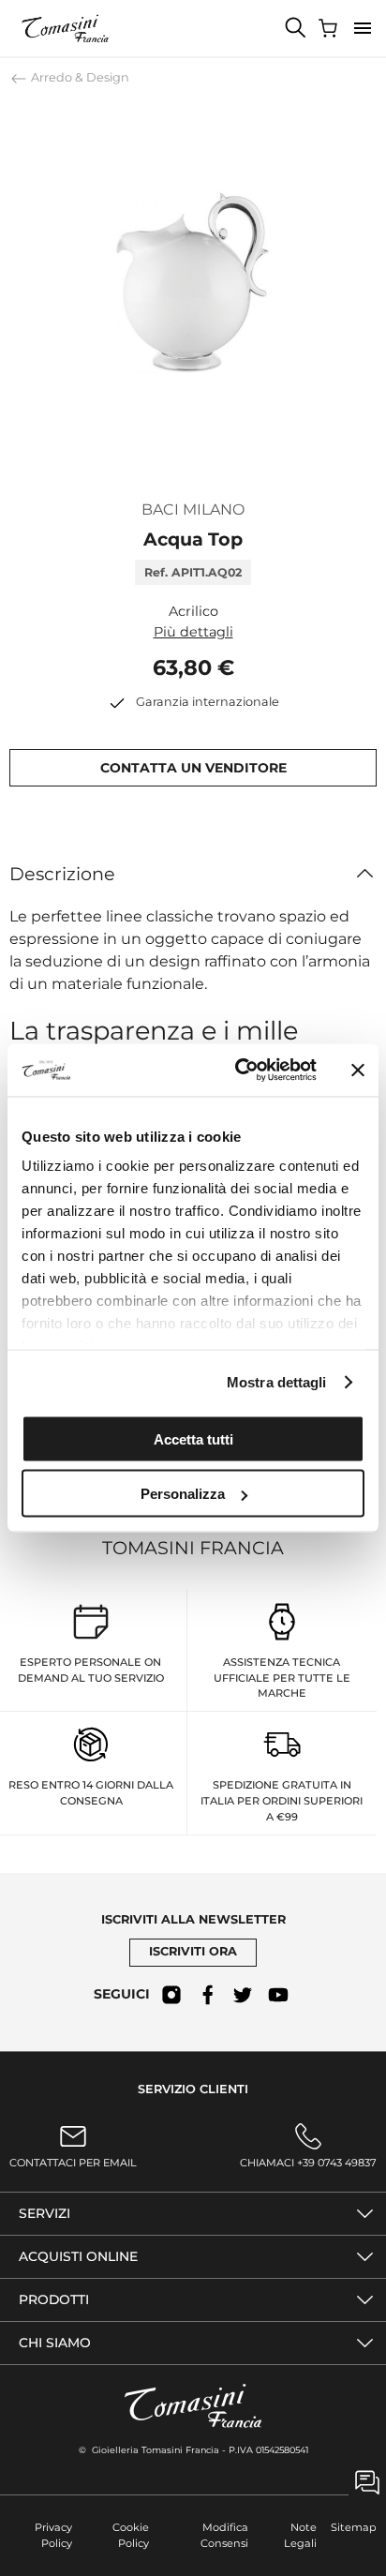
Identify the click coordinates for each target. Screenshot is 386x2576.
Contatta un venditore (193, 768)
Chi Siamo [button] (55, 2343)
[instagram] (171, 1995)
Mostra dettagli (277, 1382)
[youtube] (278, 1995)
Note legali (300, 2535)
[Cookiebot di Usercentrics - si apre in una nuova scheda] (239, 1071)
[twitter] (243, 1995)
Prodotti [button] (54, 2299)
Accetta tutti (193, 1438)
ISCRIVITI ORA (193, 1951)
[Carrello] (330, 28)
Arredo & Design (79, 77)
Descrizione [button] (62, 874)
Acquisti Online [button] (78, 2256)
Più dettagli (193, 632)
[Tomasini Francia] (66, 28)
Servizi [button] (45, 2213)
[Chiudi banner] (358, 1070)
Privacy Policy (53, 2535)
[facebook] (207, 1995)
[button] (363, 28)
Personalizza (183, 1494)
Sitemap (354, 2527)
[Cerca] (296, 28)
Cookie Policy (130, 2535)
